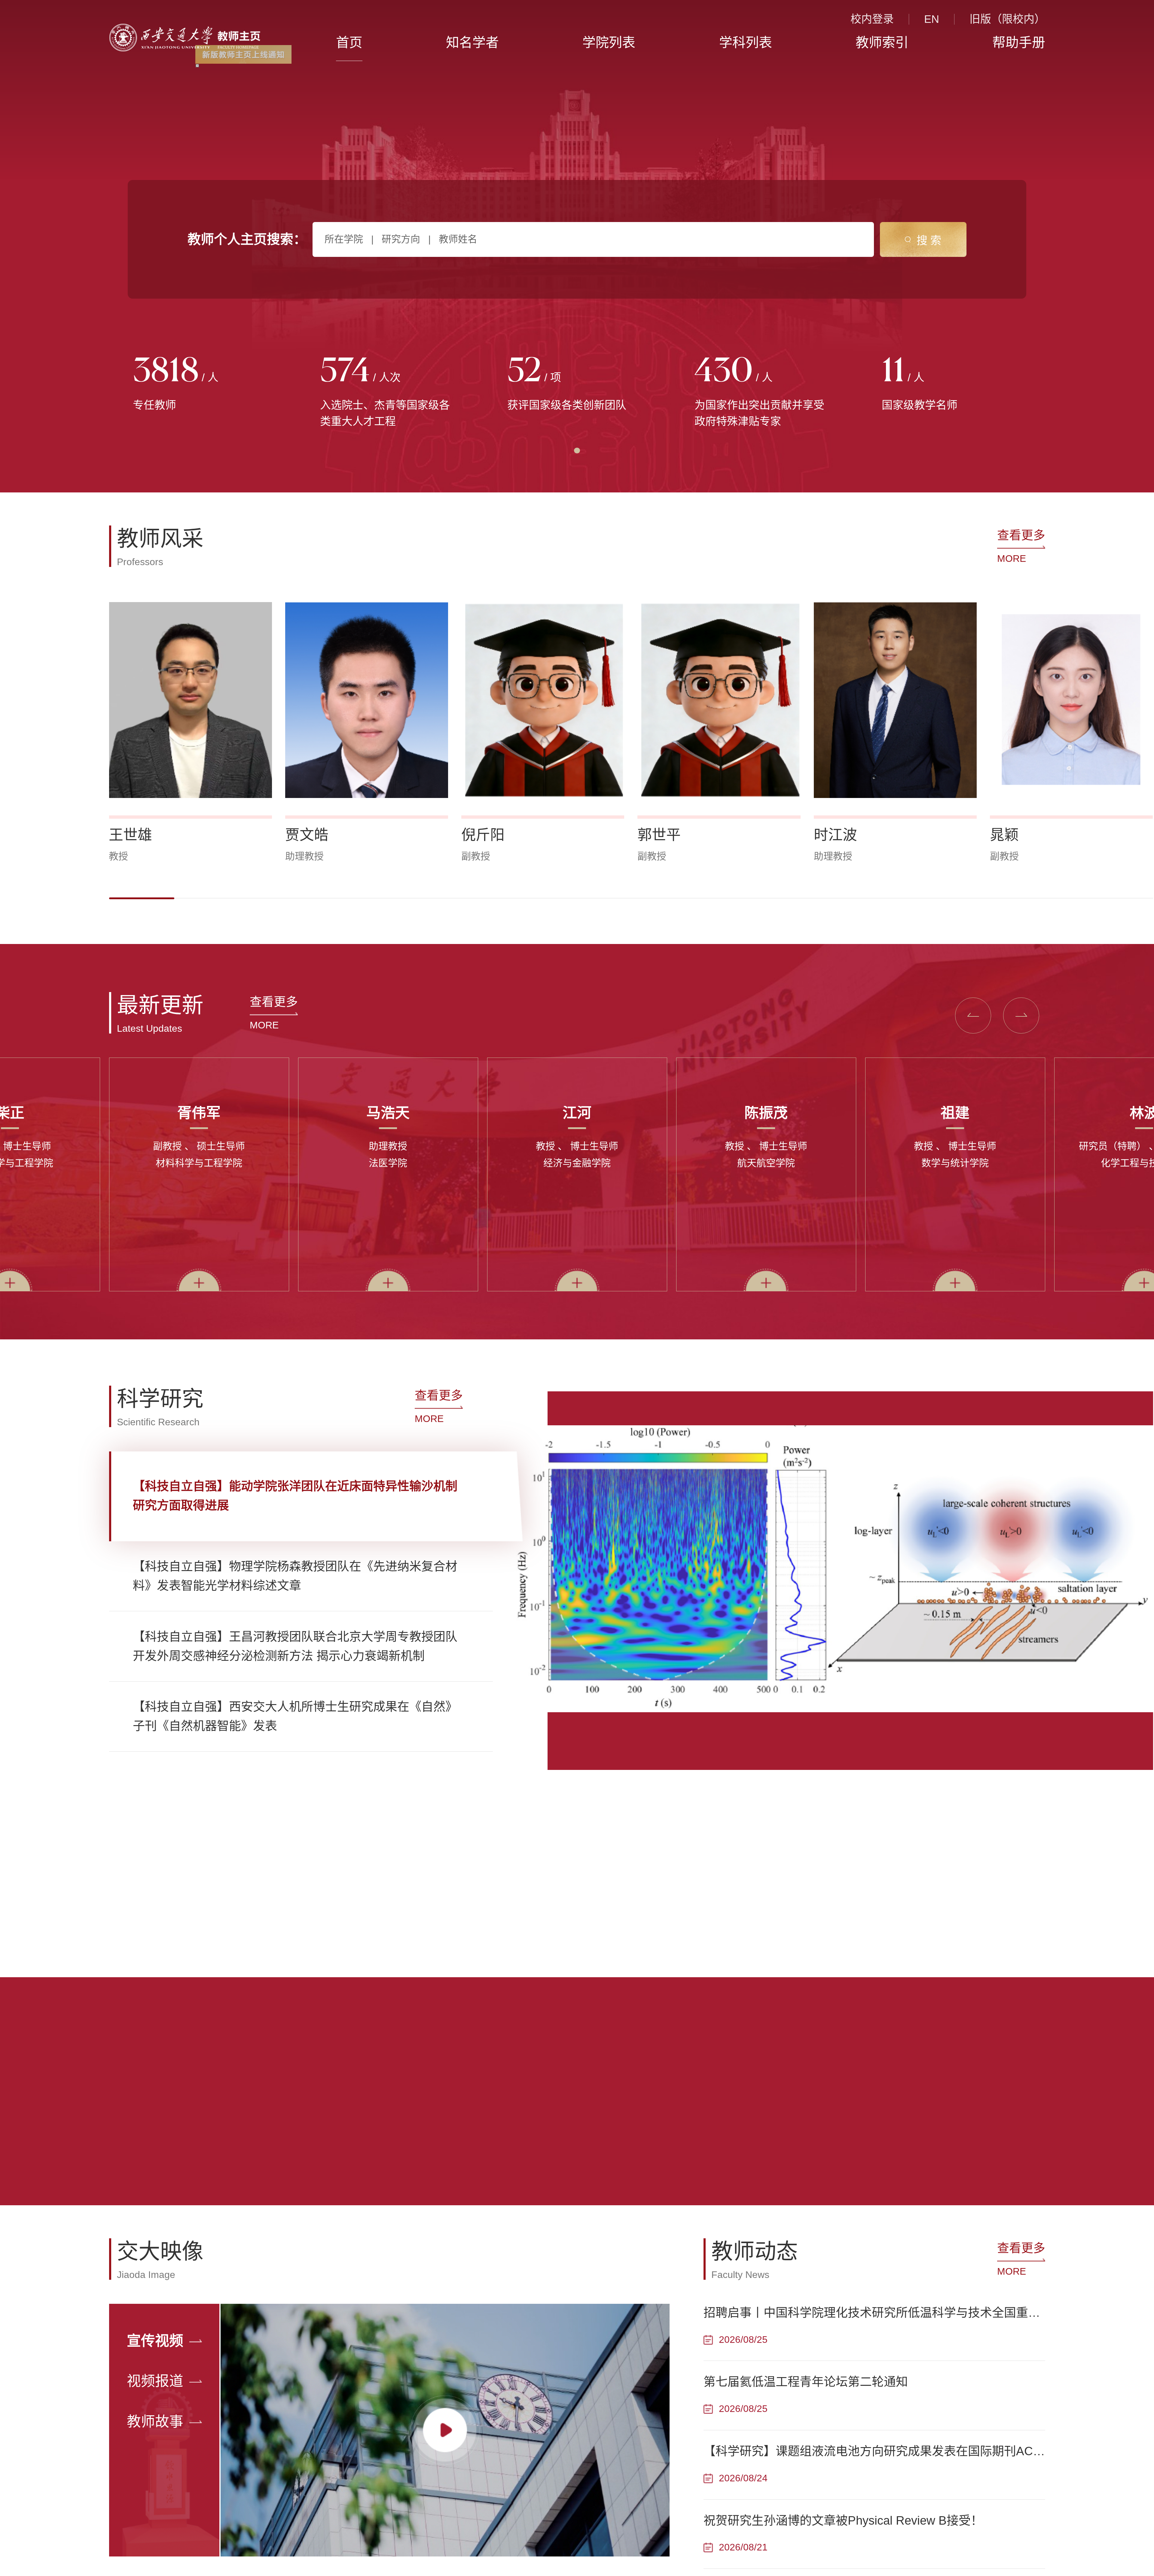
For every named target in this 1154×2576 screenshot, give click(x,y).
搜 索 (929, 241)
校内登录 (872, 19)
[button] (142, 898)
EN (932, 19)
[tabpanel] (203, 385)
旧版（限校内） (1007, 19)
